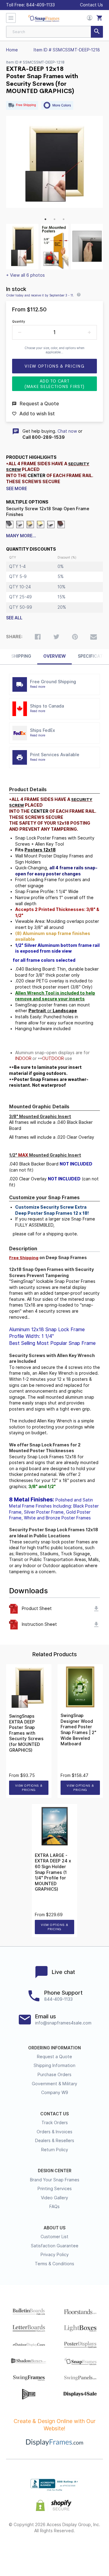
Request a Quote (54, 2057)
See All (14, 618)
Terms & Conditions (54, 2264)
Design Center (55, 2171)
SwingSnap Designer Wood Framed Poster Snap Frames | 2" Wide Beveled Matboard (78, 1730)
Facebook (22, 2550)
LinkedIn (71, 2550)
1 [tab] (45, 219)
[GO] (97, 32)
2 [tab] (54, 219)
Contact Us (91, 5)
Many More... (21, 536)
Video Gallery (54, 2198)
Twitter (38, 2550)
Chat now (67, 431)
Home (12, 50)
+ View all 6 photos (25, 275)
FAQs (54, 2207)
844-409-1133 (41, 5)
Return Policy (55, 2150)
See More (17, 489)
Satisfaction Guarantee (55, 2246)
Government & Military (54, 2084)
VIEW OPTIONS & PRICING (29, 1788)
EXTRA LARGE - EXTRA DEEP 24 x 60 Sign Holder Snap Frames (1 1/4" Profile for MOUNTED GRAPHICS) (53, 1872)
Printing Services (55, 2189)
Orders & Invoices (54, 2132)
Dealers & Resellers (55, 2141)
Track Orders (55, 2123)
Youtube (87, 2550)
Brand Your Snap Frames (55, 2180)
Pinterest (55, 2550)
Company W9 (55, 2093)
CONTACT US (54, 2114)
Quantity (19, 321)
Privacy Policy (55, 2255)
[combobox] (54, 32)
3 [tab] (64, 219)
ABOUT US (54, 2228)
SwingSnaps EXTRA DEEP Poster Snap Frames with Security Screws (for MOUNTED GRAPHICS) (26, 1733)
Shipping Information (54, 2065)
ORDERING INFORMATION (54, 2048)
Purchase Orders (54, 2075)
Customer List (54, 2237)
